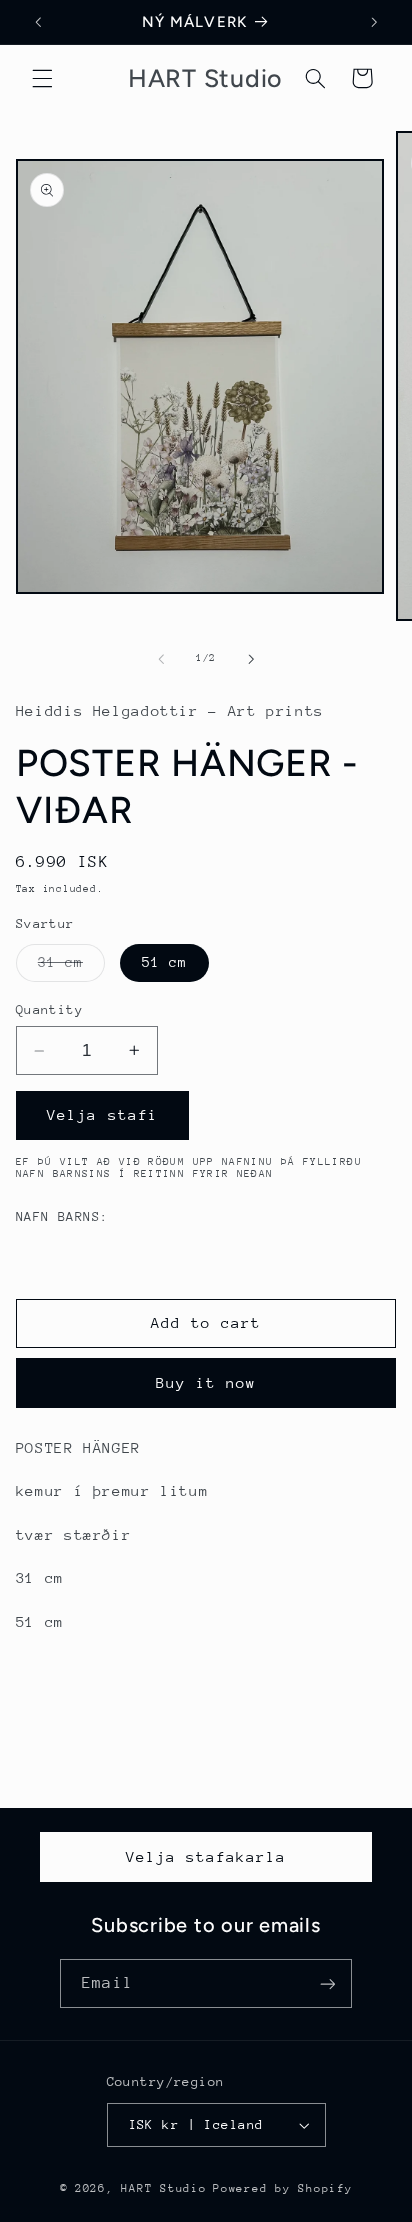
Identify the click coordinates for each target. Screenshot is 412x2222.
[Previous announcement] (38, 22)
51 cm (164, 962)
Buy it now (206, 1382)
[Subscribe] (327, 1983)
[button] (42, 78)
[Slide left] (161, 659)
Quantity (49, 1009)
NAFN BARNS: (62, 1216)
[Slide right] (251, 659)
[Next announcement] (374, 22)
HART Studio (163, 2188)
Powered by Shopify (282, 2188)
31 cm (71, 967)
